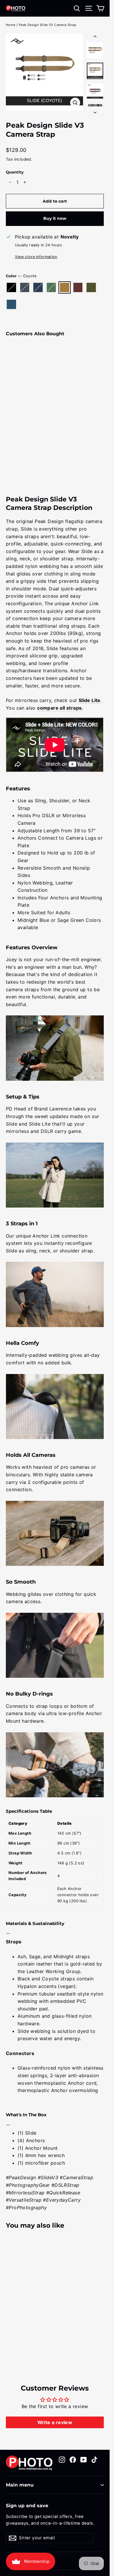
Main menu (20, 2485)
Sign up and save (27, 2506)
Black (11, 287)
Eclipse (78, 287)
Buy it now (55, 218)
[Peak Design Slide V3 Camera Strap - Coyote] (35, 446)
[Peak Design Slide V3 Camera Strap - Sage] (28, 446)
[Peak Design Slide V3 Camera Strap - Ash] (15, 446)
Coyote (65, 287)
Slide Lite (90, 700)
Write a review (55, 2422)
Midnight (38, 287)
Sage (51, 287)
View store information (36, 257)
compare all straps (59, 708)
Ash (25, 287)
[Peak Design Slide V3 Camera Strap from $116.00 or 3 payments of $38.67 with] (22, 393)
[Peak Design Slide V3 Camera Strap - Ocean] (22, 451)
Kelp (91, 287)
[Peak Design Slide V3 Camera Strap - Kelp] (15, 451)
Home (11, 25)
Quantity (15, 172)
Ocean (11, 304)
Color (21, 276)
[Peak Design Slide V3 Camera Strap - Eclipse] (9, 451)
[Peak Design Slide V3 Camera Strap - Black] (9, 446)
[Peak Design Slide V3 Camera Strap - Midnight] (22, 446)
